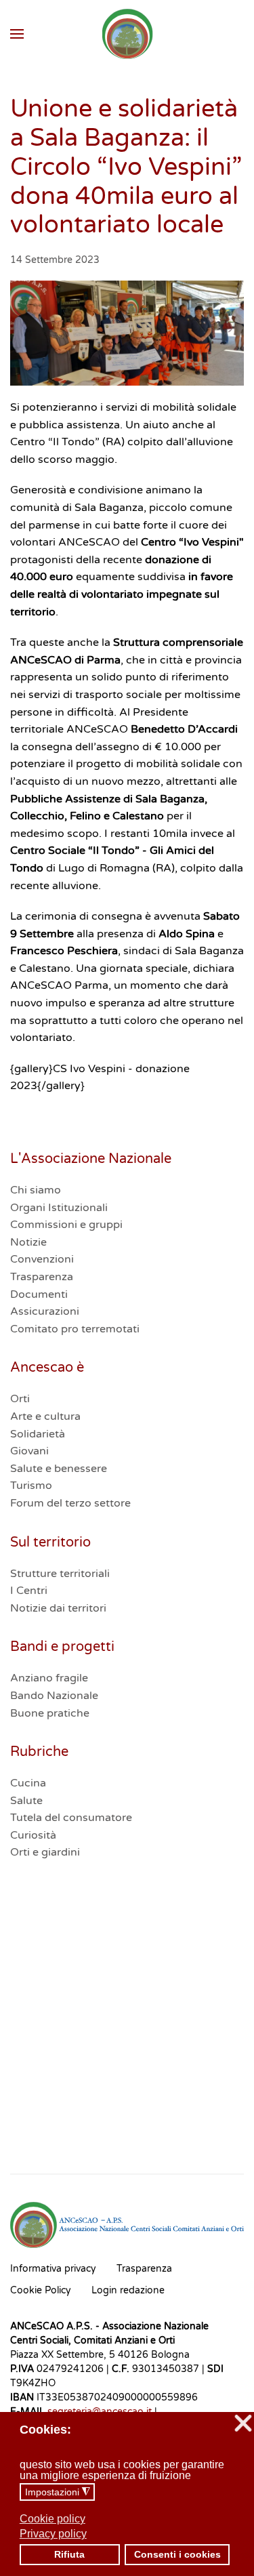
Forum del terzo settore (70, 1503)
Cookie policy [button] (52, 2519)
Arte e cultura (45, 1416)
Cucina (28, 1783)
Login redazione (128, 2290)
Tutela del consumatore (71, 1818)
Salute (26, 1801)
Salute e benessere (59, 1469)
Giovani (29, 1451)
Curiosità (33, 1835)
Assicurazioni (45, 1311)
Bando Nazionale (54, 1696)
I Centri (29, 1591)
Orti (20, 1399)
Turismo (31, 1486)
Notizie (28, 1242)
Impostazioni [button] (58, 2492)
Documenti (39, 1294)
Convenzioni (42, 1259)
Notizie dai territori (58, 1608)
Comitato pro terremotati (75, 1329)
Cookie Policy (41, 2290)
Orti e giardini (45, 1852)
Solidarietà (38, 1434)
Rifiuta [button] (69, 2554)
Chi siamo (36, 1190)
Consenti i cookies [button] (177, 2554)
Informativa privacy (53, 2269)
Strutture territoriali (60, 1574)
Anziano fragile (49, 1678)
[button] (17, 34)
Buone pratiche (50, 1713)
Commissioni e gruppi (66, 1225)
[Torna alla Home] (127, 34)
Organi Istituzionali (59, 1208)
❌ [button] (243, 2424)
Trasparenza (42, 1277)
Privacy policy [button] (53, 2534)
